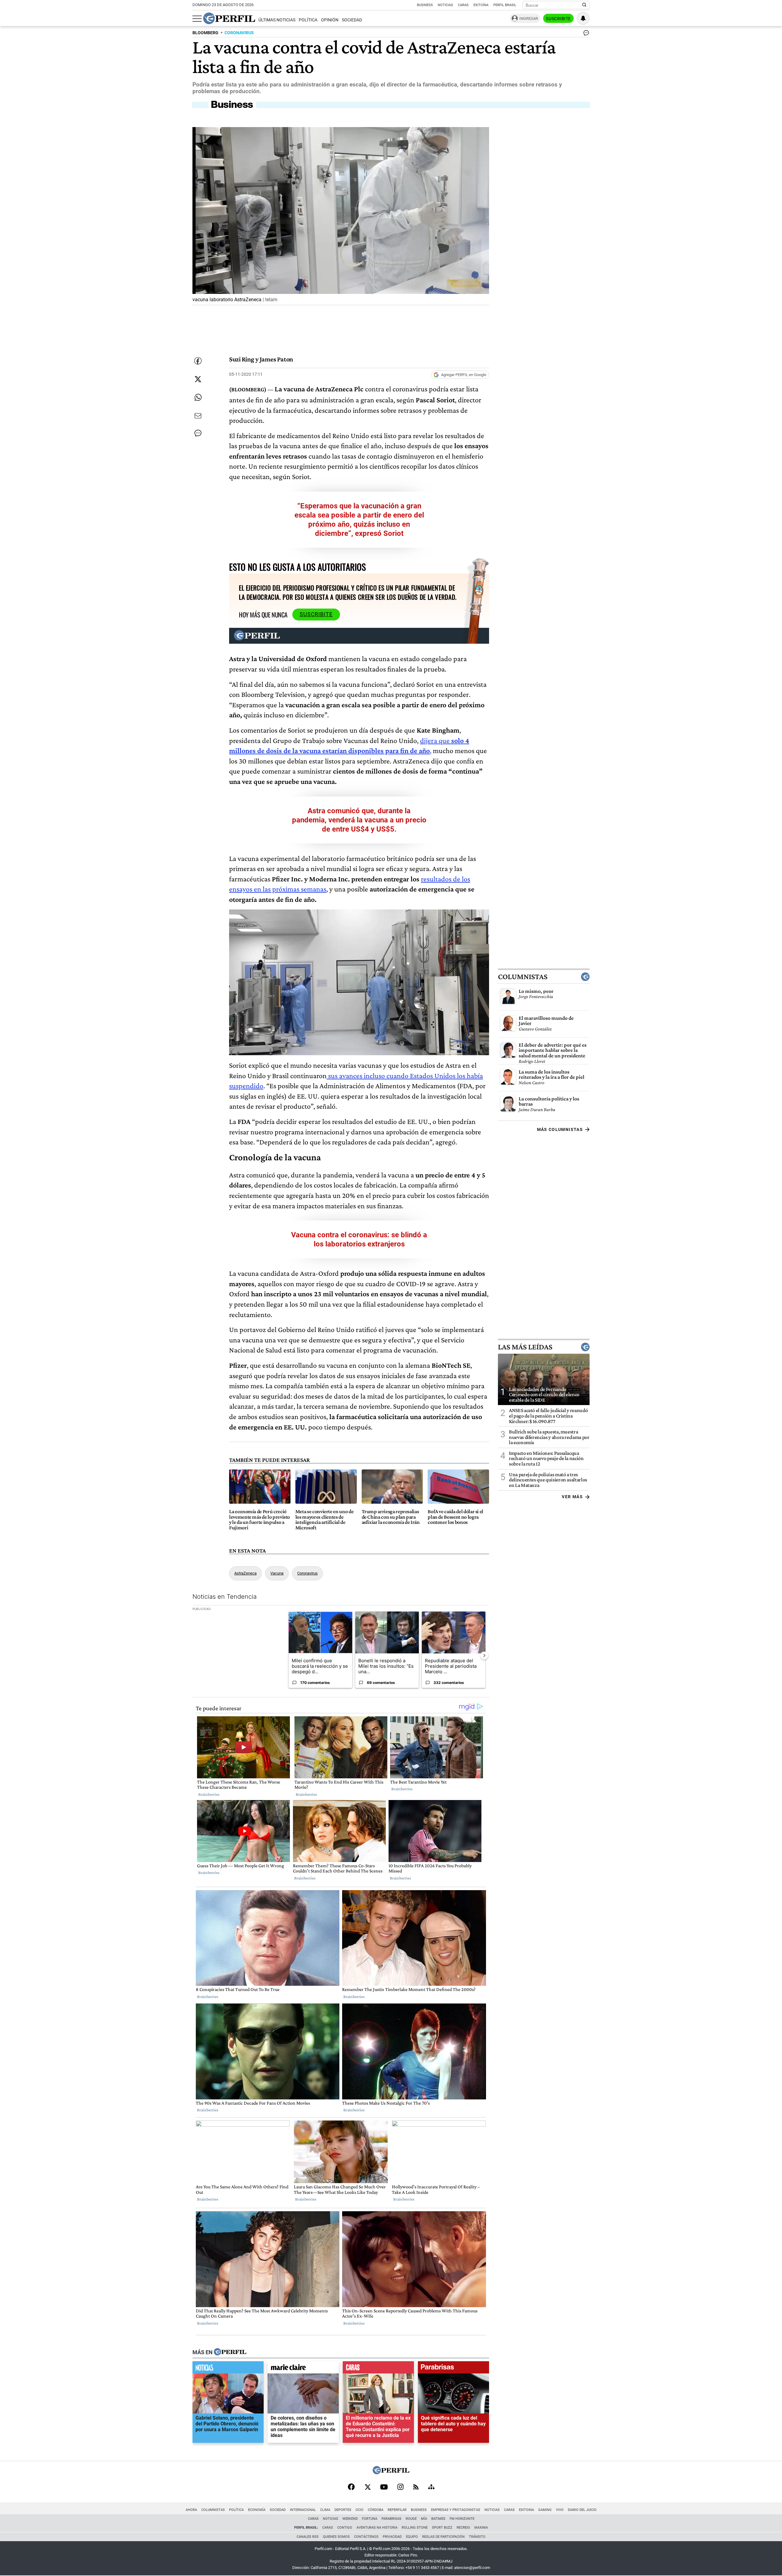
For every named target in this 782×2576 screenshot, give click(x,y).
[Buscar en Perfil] (584, 5)
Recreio (463, 2528)
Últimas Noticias (277, 20)
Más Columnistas (560, 1129)
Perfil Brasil (505, 5)
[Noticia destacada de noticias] (228, 2369)
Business (425, 5)
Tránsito (477, 2537)
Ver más (572, 1497)
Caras (463, 5)
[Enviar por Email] (198, 416)
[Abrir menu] (197, 19)
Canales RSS (308, 2537)
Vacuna (277, 1573)
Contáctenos (366, 2537)
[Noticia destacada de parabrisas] (453, 2369)
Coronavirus (307, 1573)
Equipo (412, 2537)
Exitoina (526, 2510)
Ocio (360, 2510)
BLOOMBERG (205, 33)
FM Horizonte (462, 2519)
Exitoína (481, 5)
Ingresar (529, 18)
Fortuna (370, 2519)
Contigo (345, 2528)
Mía (424, 2519)
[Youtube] (384, 2488)
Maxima (481, 2528)
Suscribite (558, 19)
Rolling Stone (415, 2528)
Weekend (350, 2519)
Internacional (303, 2510)
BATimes (438, 2519)
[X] (367, 2487)
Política (308, 20)
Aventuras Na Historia (377, 2528)
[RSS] (416, 2488)
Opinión (330, 20)
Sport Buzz (442, 2528)
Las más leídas (525, 1347)
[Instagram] (400, 2487)
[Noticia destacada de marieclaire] (303, 2369)
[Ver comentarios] (585, 34)
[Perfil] (230, 2352)
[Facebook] (351, 2487)
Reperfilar (397, 2510)
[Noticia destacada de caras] (378, 2369)
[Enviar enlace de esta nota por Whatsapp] (198, 397)
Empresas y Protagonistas (456, 2510)
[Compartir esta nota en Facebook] (198, 361)
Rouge (411, 2519)
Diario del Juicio (582, 2510)
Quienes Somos (336, 2537)
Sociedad (352, 20)
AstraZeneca (245, 1573)
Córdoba (376, 2510)
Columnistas (523, 977)
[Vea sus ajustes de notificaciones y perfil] (583, 18)
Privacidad (392, 2537)
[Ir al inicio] (229, 18)
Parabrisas (391, 2519)
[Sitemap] (431, 2487)
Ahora (191, 2510)
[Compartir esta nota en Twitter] (198, 379)
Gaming (545, 2510)
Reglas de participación (443, 2537)
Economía (257, 2510)
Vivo (560, 2510)
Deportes (343, 2510)
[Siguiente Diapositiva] (484, 1655)
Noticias (445, 5)
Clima (325, 2510)
